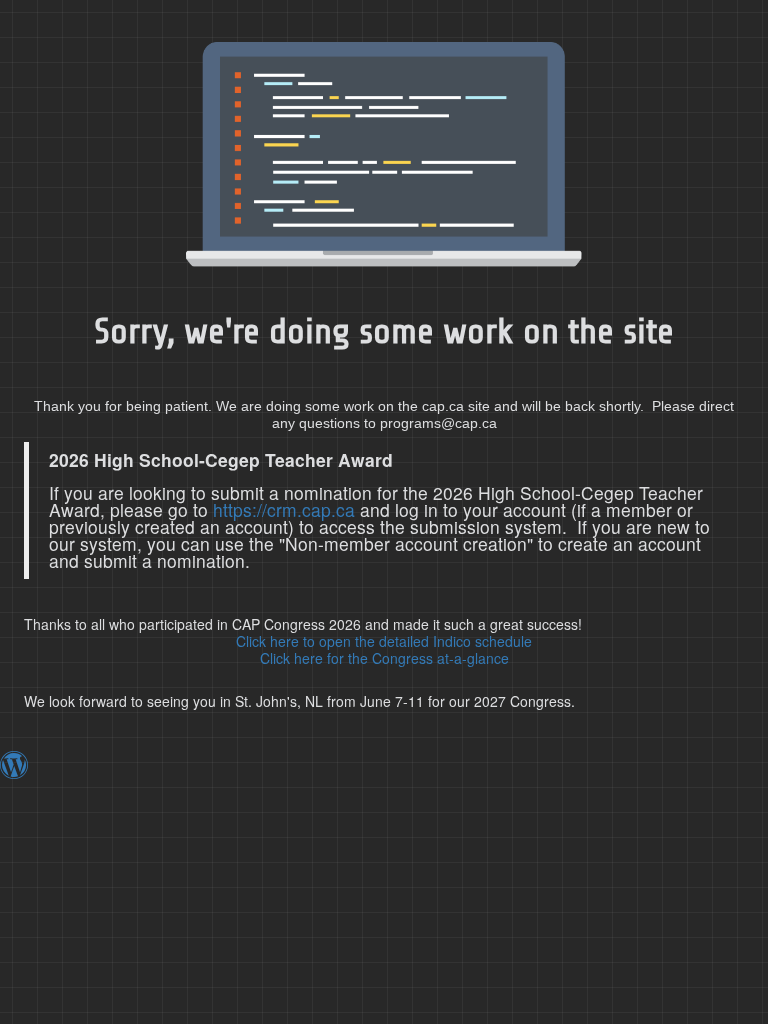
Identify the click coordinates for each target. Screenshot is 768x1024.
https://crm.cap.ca (284, 509)
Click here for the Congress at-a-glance (384, 658)
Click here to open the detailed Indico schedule (384, 641)
